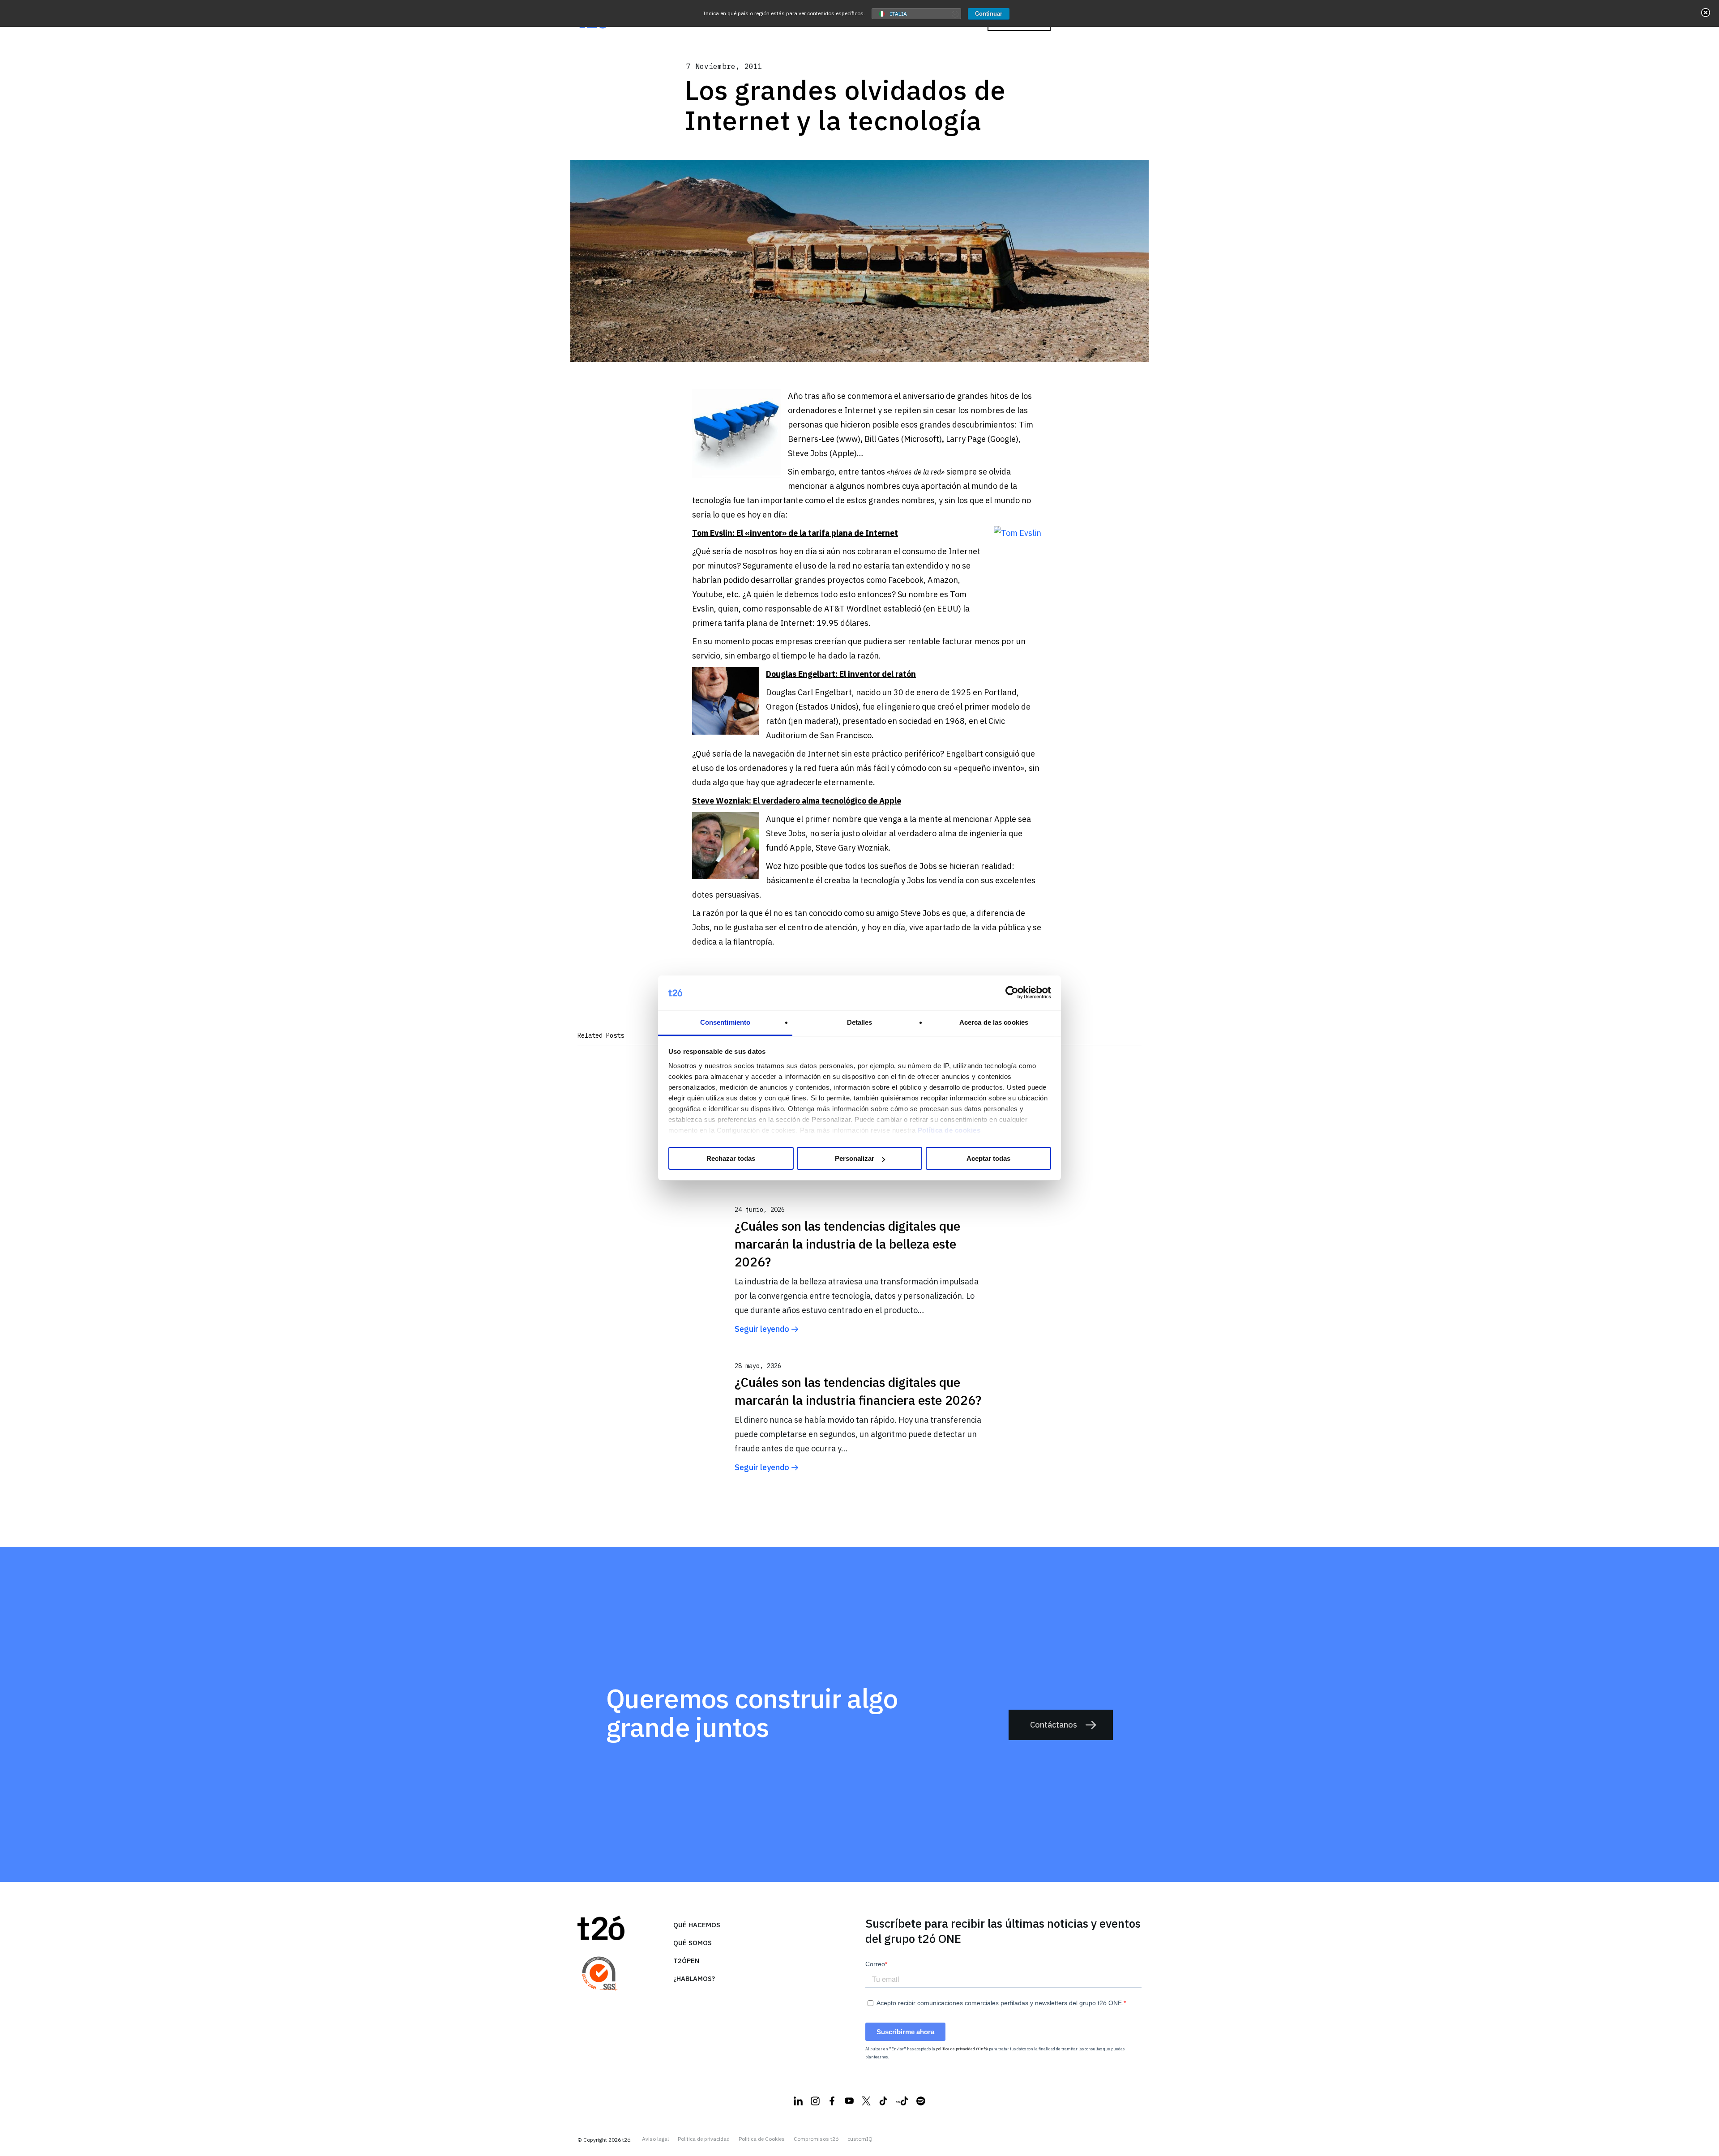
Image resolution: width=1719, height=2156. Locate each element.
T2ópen (686, 1961)
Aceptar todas (988, 1158)
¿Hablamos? (694, 1978)
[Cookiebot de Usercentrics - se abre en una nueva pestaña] (1012, 993)
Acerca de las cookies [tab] (994, 1022)
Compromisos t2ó (816, 2139)
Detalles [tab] (860, 1022)
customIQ (860, 2139)
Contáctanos (1054, 1725)
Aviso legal (655, 2139)
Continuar (989, 14)
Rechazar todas (731, 1158)
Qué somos (693, 1943)
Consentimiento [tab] (725, 1022)
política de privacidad (956, 2049)
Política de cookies (949, 1130)
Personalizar (855, 1158)
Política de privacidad (704, 2139)
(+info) (982, 2049)
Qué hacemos (697, 1925)
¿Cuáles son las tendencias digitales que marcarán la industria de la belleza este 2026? (847, 1244)
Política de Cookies (762, 2139)
